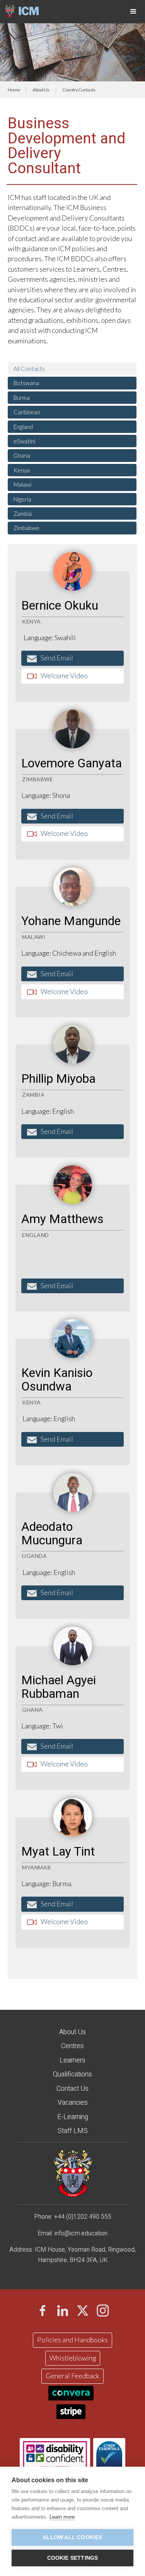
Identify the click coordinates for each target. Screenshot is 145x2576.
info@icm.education (81, 2233)
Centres (72, 2046)
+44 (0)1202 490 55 (81, 2217)
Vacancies (73, 2103)
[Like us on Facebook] (43, 2311)
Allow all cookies (72, 2537)
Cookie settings (73, 2558)
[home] (19, 10)
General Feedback (72, 2376)
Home (14, 90)
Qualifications (72, 2074)
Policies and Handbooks (72, 2340)
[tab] (72, 369)
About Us (41, 90)
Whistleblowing (73, 2358)
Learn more (62, 2517)
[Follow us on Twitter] (83, 2311)
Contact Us (72, 2089)
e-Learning (73, 2117)
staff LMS (73, 2131)
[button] (133, 12)
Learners (72, 2060)
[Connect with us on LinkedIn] (63, 2311)
